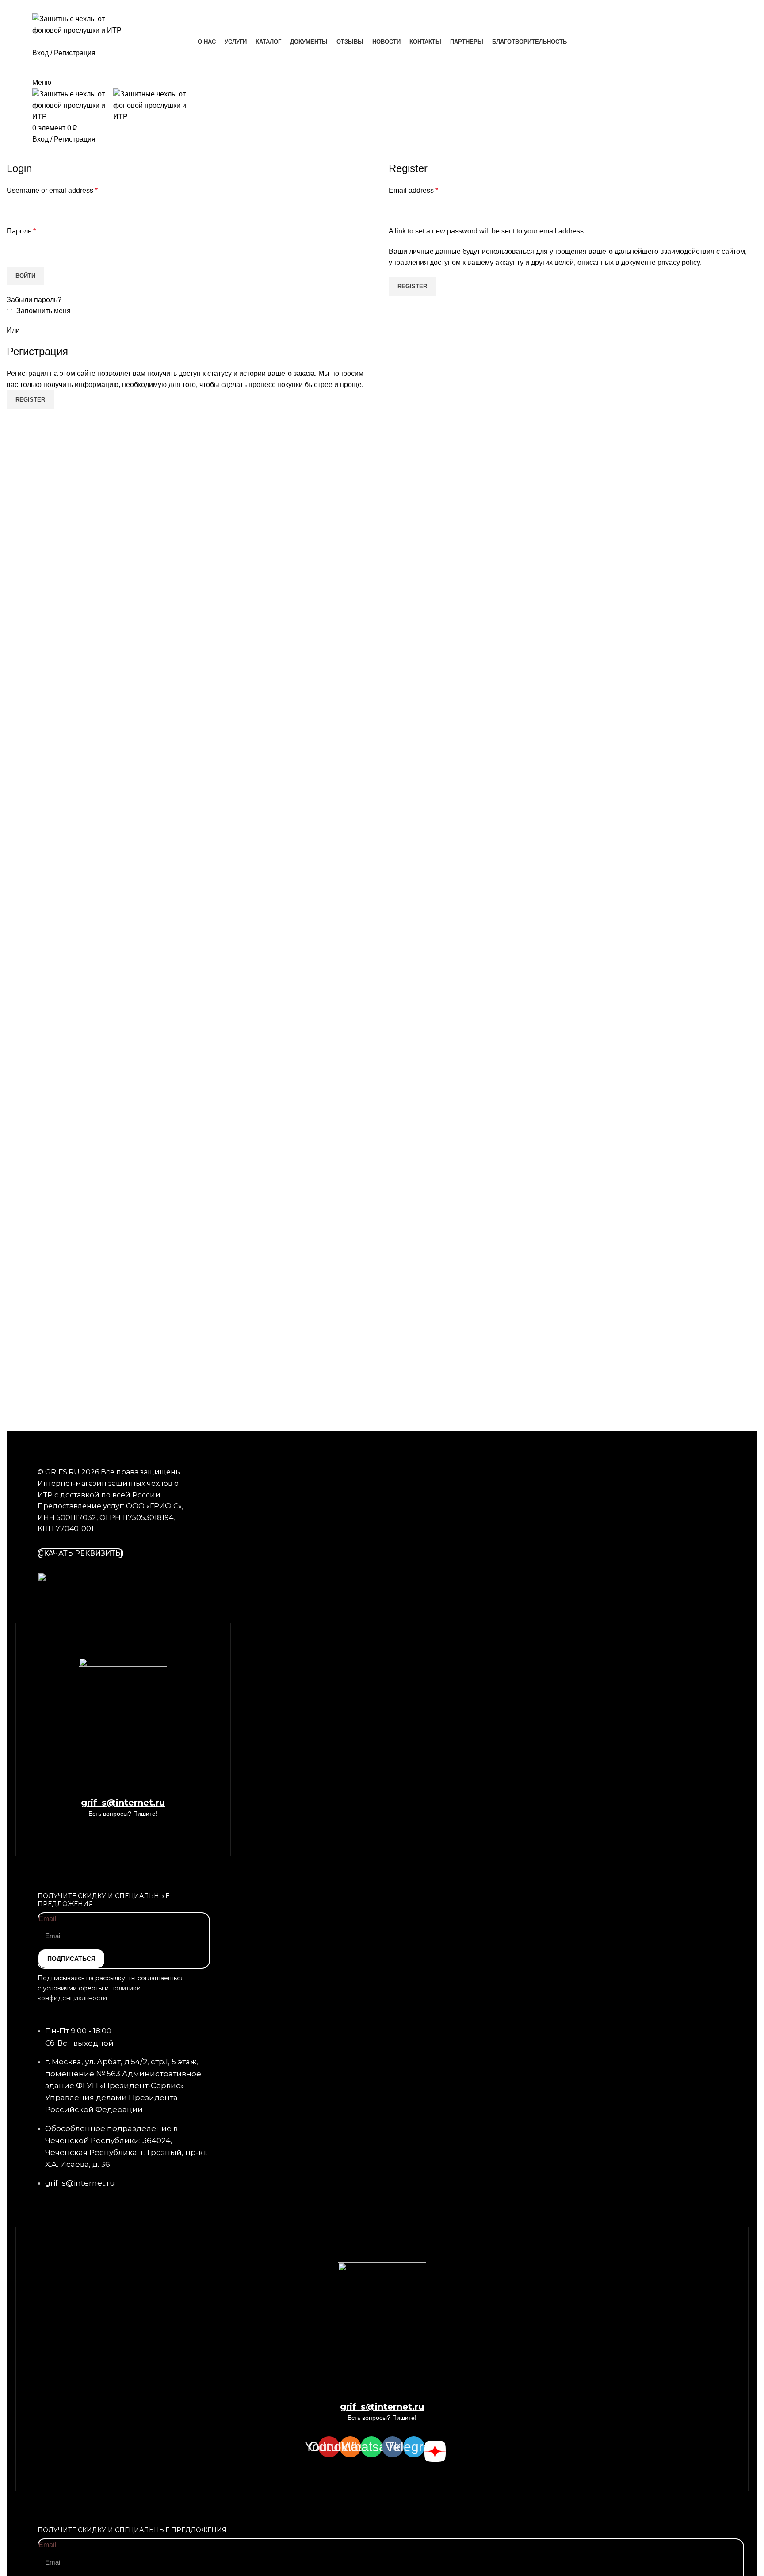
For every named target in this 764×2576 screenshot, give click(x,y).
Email (48, 1919)
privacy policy (679, 262)
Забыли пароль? (34, 300)
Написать (382, 68)
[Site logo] (83, 24)
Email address (413, 190)
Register (412, 286)
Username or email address (52, 190)
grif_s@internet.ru (123, 1803)
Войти (25, 276)
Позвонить (382, 153)
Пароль (21, 231)
